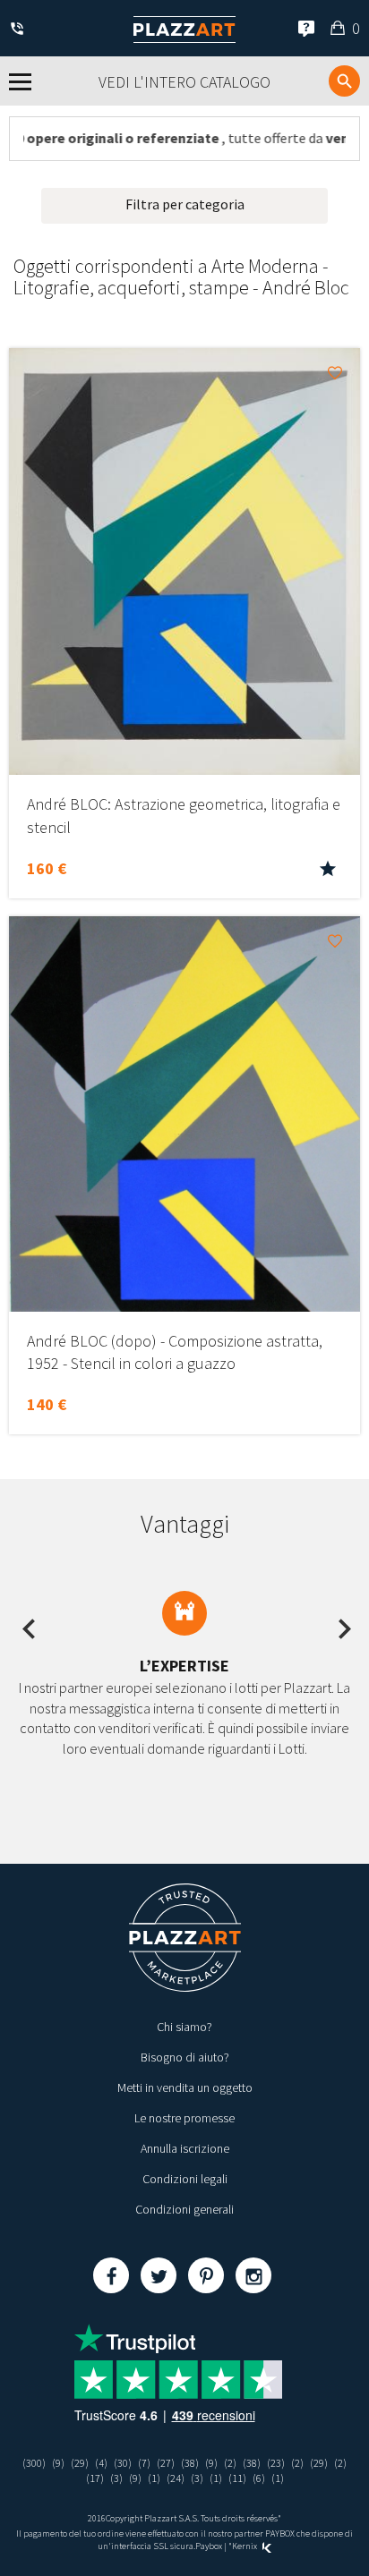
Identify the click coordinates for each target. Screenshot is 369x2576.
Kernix (245, 2546)
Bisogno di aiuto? (185, 2057)
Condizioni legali (185, 2179)
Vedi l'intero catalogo (184, 82)
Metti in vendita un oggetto (185, 2087)
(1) (154, 2478)
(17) (95, 2478)
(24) (176, 2478)
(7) (144, 2463)
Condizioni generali (184, 2209)
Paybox (209, 2546)
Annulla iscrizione (185, 2148)
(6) (259, 2478)
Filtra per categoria (185, 204)
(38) (190, 2463)
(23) (276, 2463)
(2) (230, 2463)
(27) (166, 2463)
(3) (116, 2478)
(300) (34, 2463)
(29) (80, 2463)
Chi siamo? (184, 2027)
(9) (58, 2463)
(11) (237, 2478)
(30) (123, 2463)
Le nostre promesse (184, 2118)
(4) (101, 2463)
